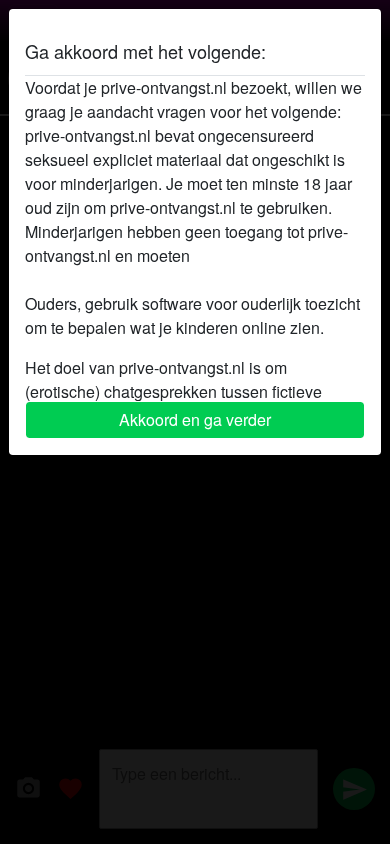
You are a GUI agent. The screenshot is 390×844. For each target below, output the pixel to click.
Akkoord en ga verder (195, 419)
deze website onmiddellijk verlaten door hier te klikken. (169, 267)
